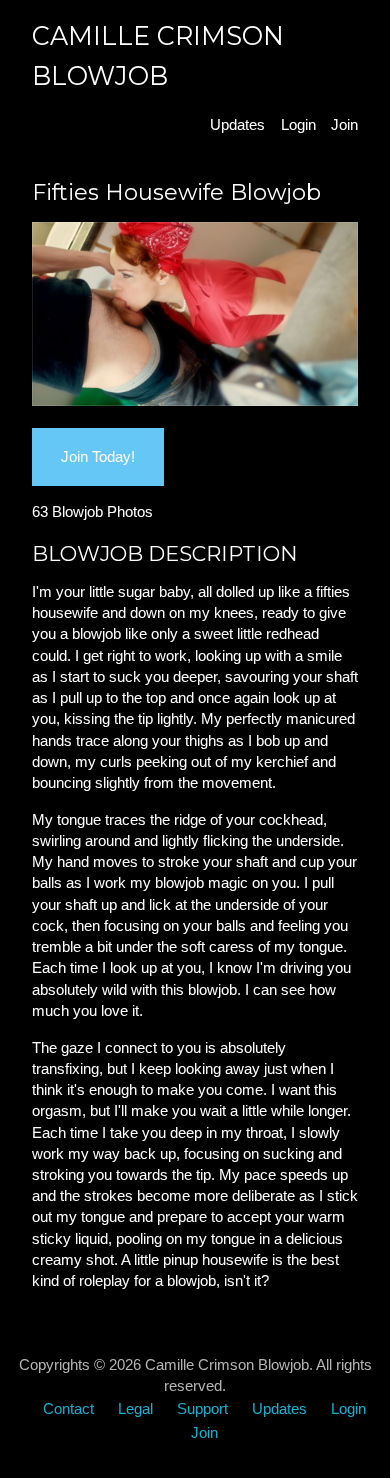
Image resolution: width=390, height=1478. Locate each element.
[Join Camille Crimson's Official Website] (195, 400)
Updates (237, 124)
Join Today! (98, 456)
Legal (135, 1408)
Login (298, 124)
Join (344, 124)
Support (202, 1408)
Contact (68, 1408)
